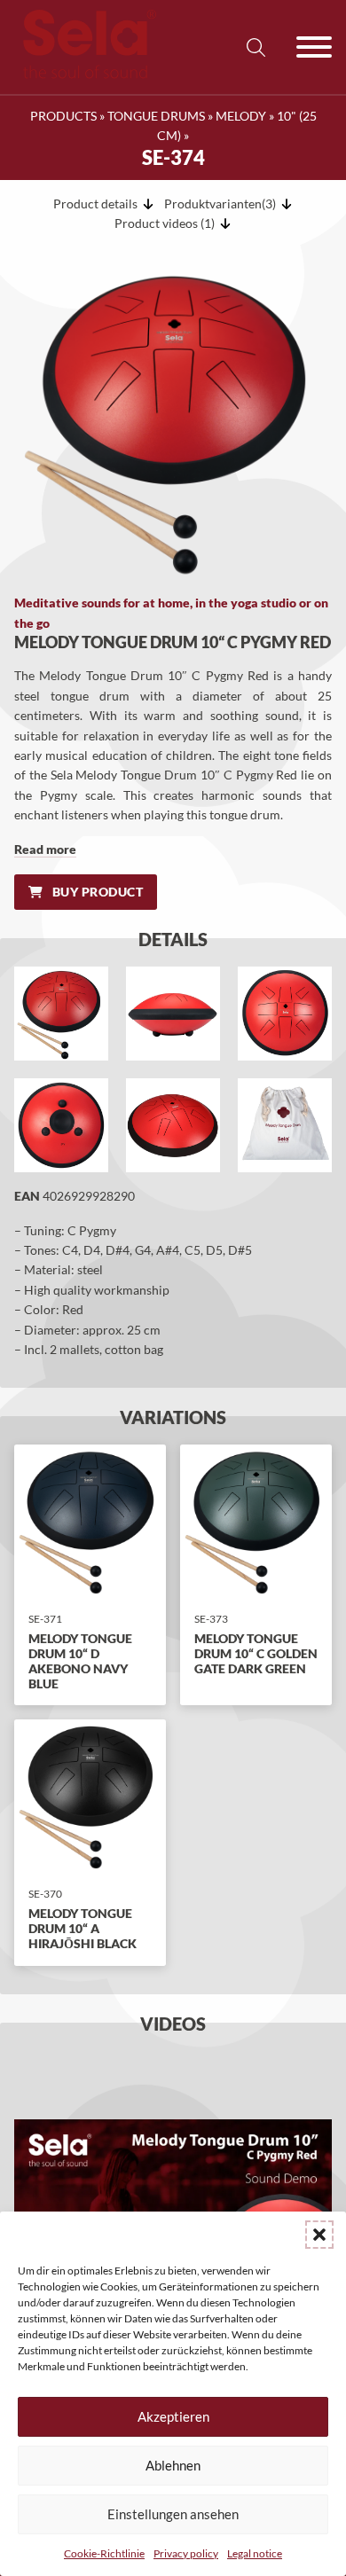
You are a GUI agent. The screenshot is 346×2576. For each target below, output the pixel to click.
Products (63, 116)
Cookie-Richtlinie (104, 2553)
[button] (319, 2235)
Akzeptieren (173, 2416)
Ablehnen (173, 2465)
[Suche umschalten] (256, 47)
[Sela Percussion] (85, 74)
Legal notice (255, 2553)
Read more (45, 849)
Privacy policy (186, 2553)
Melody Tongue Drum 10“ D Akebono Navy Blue (80, 1660)
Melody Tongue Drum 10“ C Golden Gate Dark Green (256, 1653)
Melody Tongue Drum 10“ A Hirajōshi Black (83, 1928)
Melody (241, 116)
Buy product (98, 892)
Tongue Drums (156, 116)
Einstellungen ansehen (173, 2514)
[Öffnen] (314, 47)
